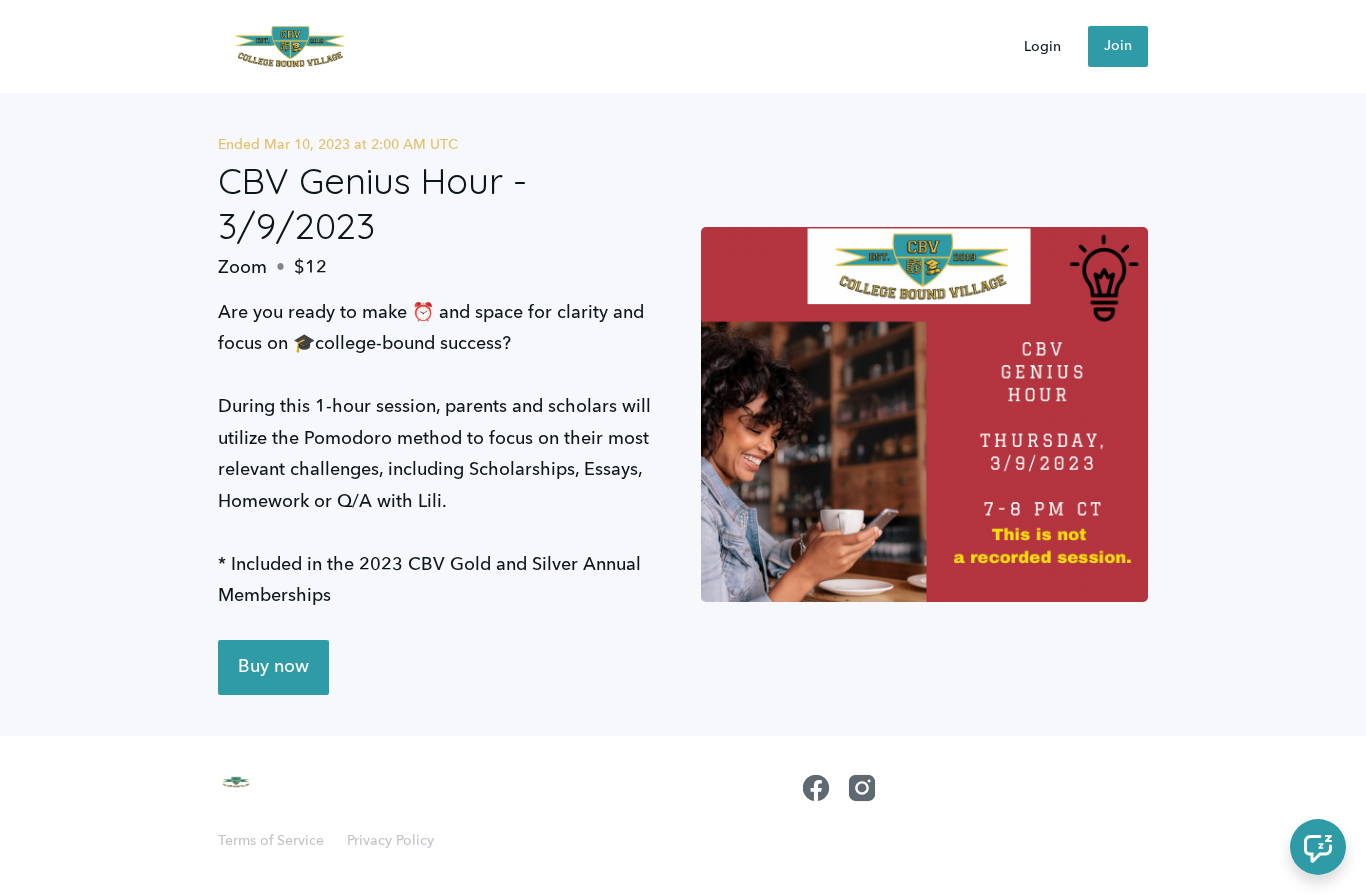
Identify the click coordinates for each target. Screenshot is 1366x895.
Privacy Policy (390, 841)
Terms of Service (271, 841)
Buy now (273, 667)
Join (1118, 46)
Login (1042, 47)
